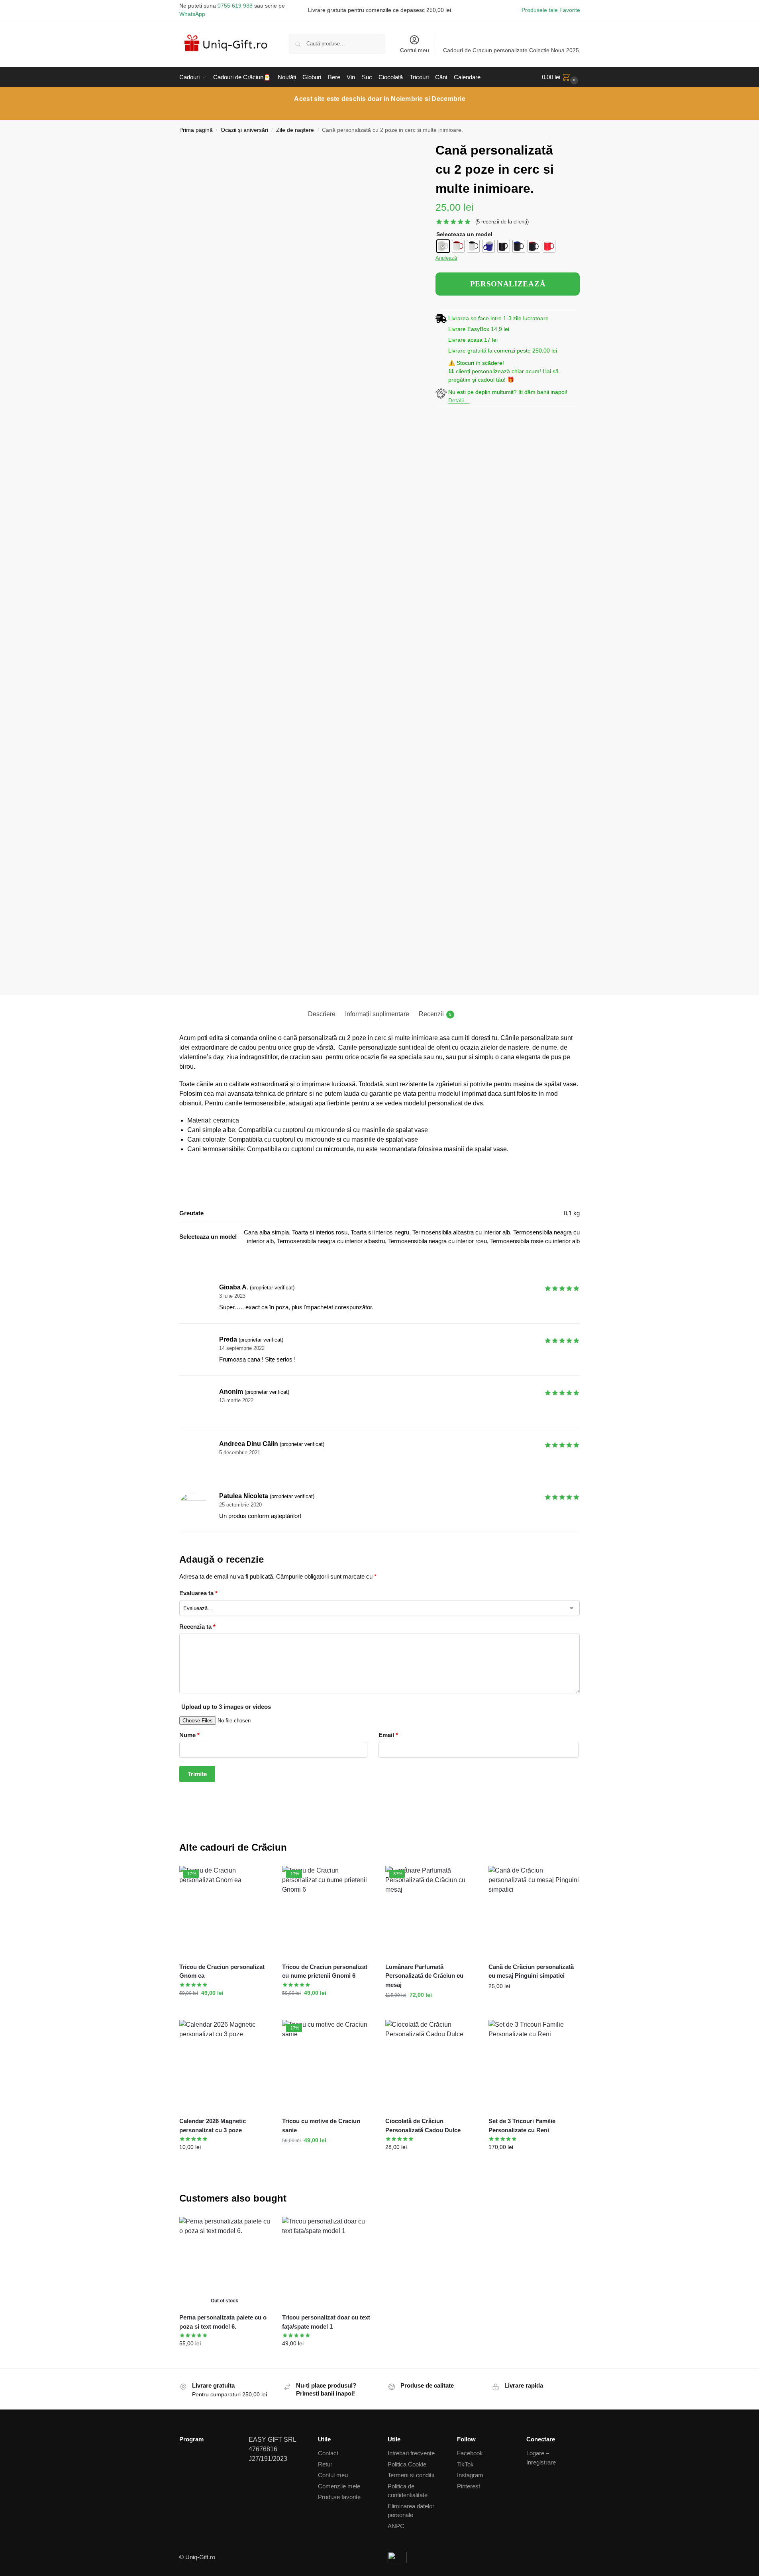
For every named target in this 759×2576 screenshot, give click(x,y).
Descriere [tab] (322, 1014)
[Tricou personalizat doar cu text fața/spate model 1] (328, 2262)
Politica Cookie (407, 2464)
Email (388, 1735)
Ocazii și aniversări (244, 130)
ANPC (396, 2526)
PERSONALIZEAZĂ (508, 284)
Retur (325, 2464)
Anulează (446, 258)
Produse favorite (339, 2497)
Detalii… (459, 400)
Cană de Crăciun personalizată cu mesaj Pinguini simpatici (531, 1971)
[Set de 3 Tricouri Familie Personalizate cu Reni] (534, 2066)
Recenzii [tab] (435, 1014)
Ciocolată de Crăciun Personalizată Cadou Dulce (423, 2125)
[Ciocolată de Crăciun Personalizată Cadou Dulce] (431, 2066)
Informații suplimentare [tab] (377, 1014)
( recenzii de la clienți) (502, 222)
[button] (561, 77)
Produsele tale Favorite (551, 10)
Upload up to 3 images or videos (226, 1707)
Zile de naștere (295, 130)
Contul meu (415, 50)
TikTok (465, 2464)
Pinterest (469, 2486)
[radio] (443, 246)
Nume (189, 1735)
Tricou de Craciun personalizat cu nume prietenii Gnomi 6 (325, 1971)
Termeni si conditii (411, 2475)
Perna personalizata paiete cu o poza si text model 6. (223, 2322)
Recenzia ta (197, 1627)
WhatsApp (192, 14)
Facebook (470, 2453)
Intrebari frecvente (411, 2453)
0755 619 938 (235, 6)
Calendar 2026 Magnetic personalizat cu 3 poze (213, 2125)
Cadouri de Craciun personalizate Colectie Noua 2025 (511, 50)
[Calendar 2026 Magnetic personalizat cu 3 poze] (225, 2066)
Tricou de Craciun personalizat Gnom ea (222, 1971)
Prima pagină (196, 130)
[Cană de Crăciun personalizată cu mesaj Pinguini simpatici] (534, 1911)
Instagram (470, 2475)
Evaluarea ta (198, 1593)
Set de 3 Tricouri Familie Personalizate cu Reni (522, 2125)
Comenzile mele (339, 2486)
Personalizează (431, 2012)
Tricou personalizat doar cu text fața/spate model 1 (326, 2322)
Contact (328, 2453)
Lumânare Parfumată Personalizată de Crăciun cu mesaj (424, 1976)
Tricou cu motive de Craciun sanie (321, 2125)
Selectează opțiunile (328, 2157)
